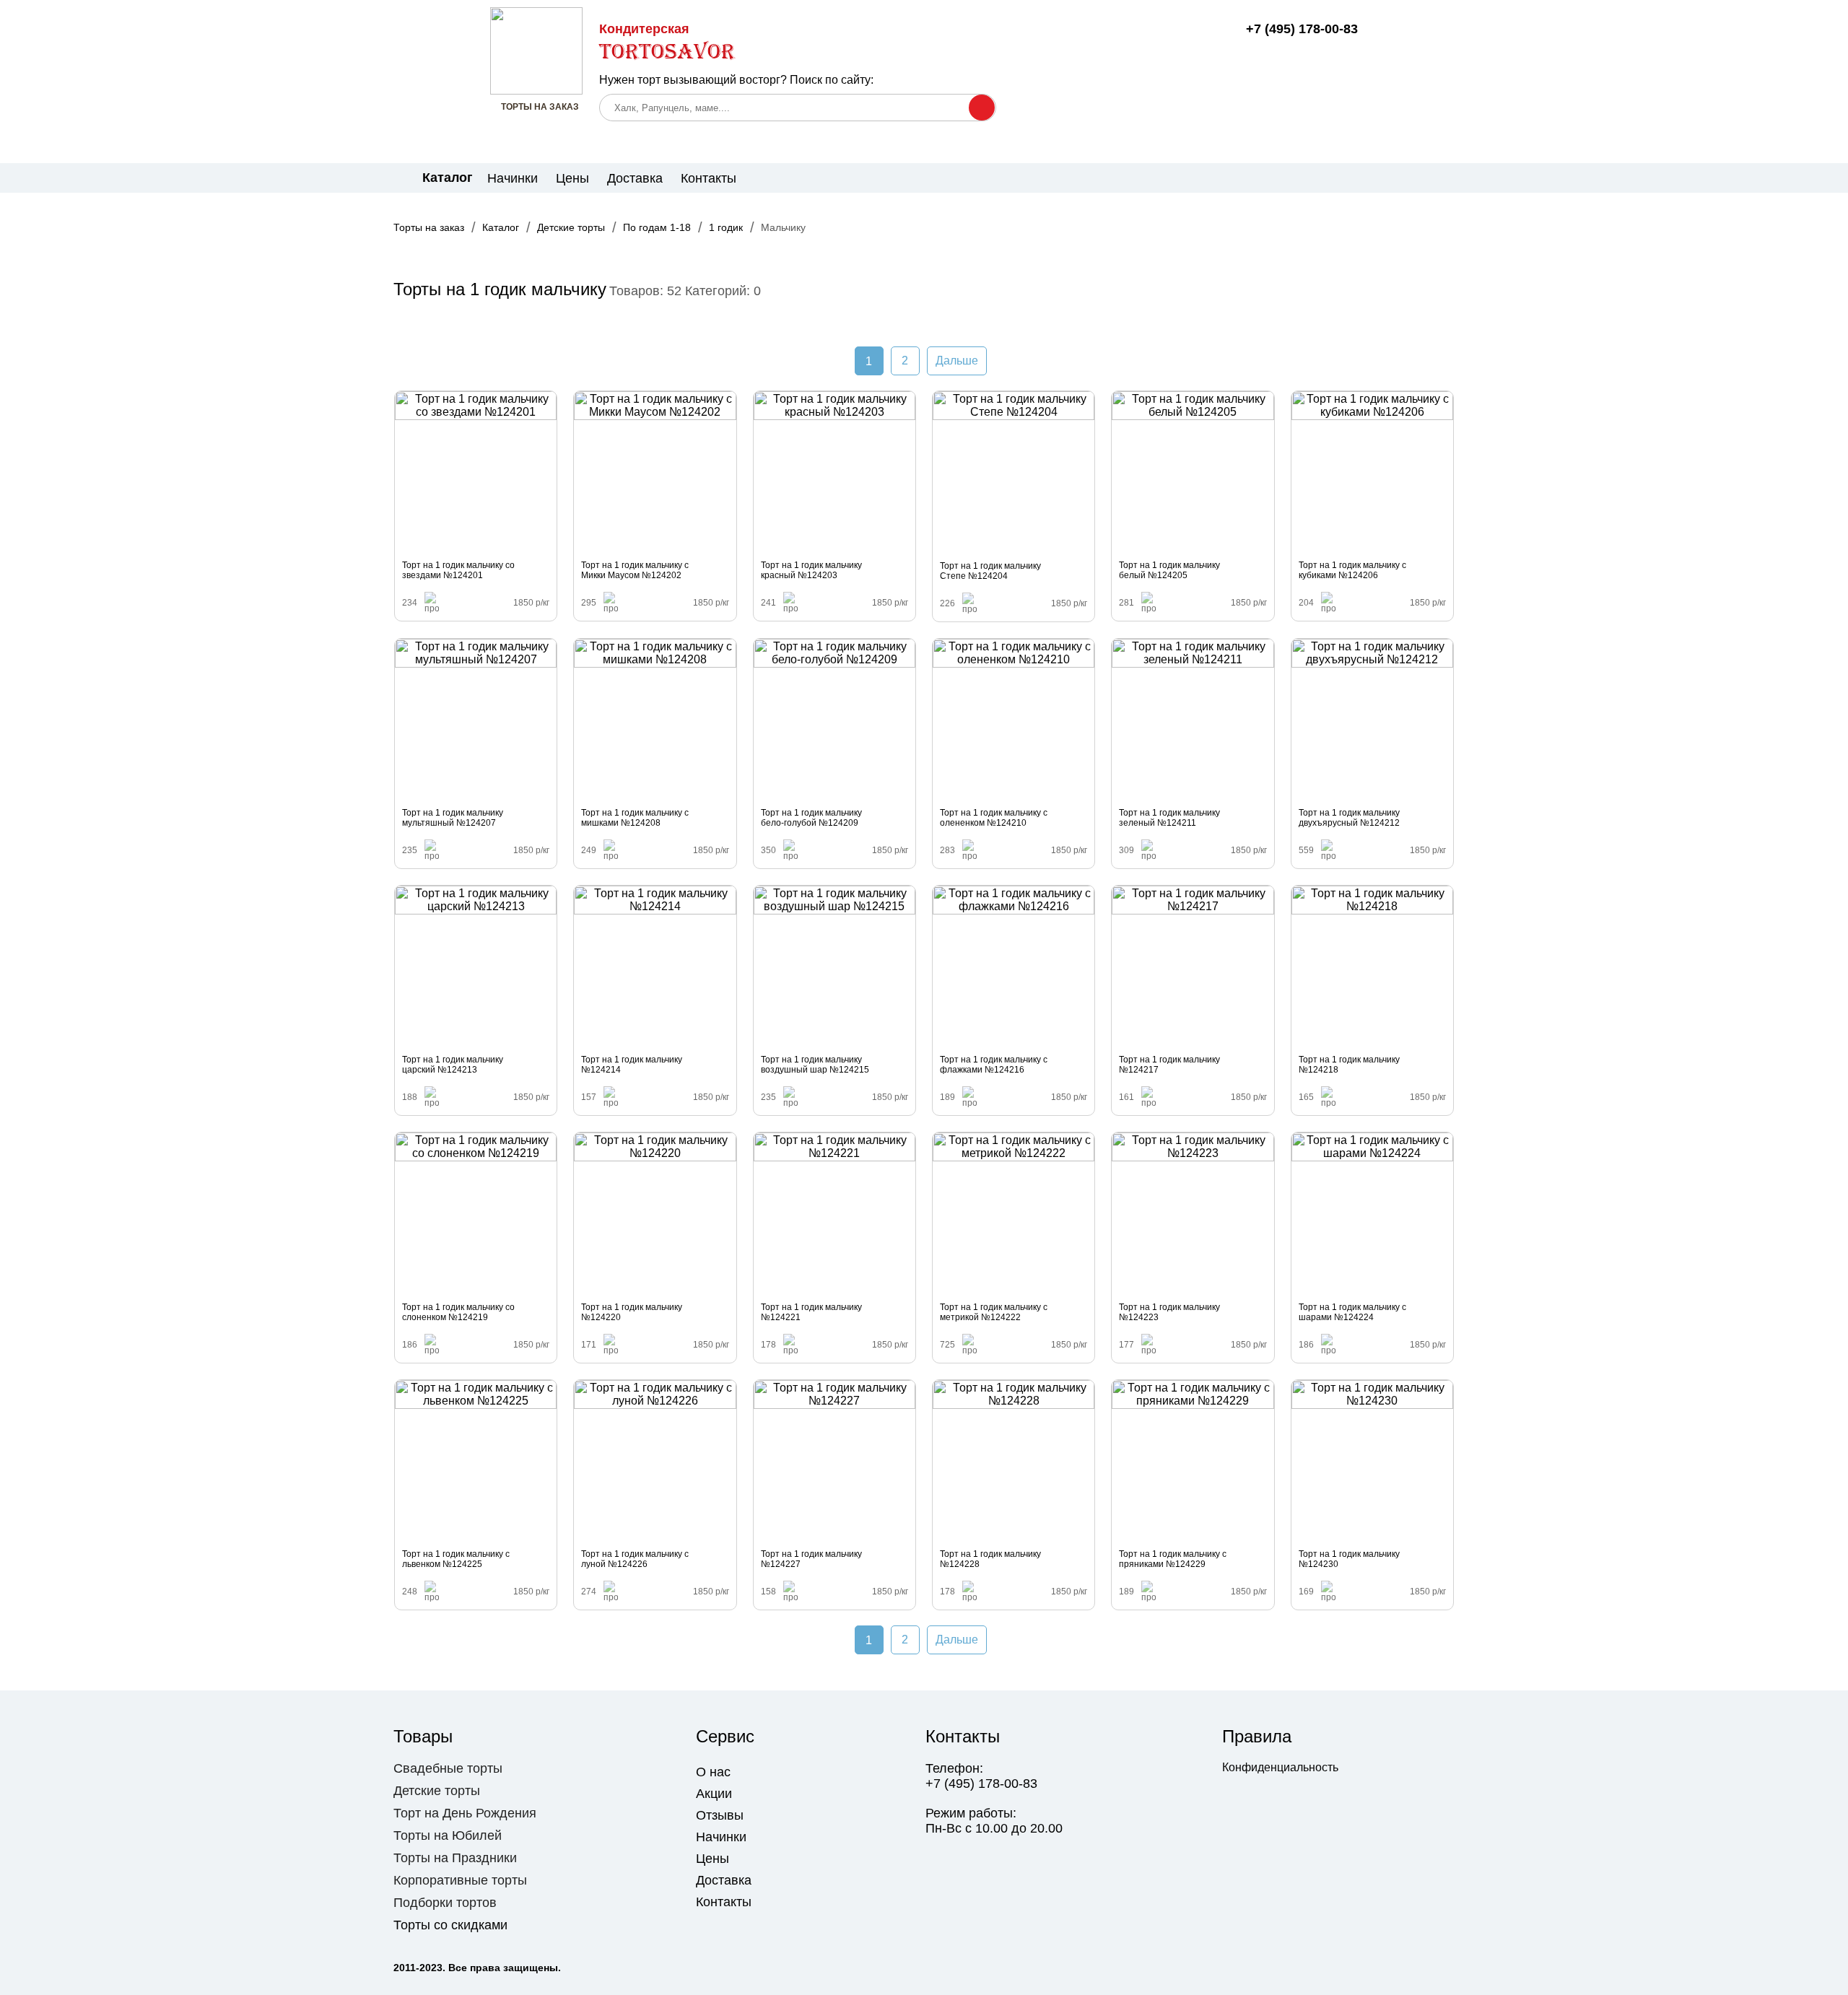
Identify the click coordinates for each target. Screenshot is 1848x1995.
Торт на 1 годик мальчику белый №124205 (1169, 570)
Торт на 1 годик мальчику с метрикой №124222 (994, 1312)
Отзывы (720, 1815)
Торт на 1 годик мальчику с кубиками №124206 (1352, 570)
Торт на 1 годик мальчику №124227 (811, 1559)
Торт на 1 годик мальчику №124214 (632, 1065)
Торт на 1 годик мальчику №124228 (990, 1559)
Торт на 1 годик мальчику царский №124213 (453, 1065)
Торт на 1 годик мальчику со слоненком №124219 (458, 1312)
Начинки (513, 178)
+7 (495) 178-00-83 (1302, 29)
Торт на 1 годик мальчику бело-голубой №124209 (811, 818)
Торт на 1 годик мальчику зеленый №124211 (1169, 818)
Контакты (709, 178)
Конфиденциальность (1280, 1767)
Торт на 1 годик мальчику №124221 (811, 1312)
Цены (572, 178)
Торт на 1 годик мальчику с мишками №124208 (635, 818)
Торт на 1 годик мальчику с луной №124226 (635, 1559)
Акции (714, 1794)
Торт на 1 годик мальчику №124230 (1349, 1559)
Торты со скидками (450, 1925)
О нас (713, 1772)
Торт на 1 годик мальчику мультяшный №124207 (453, 818)
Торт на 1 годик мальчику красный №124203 (811, 570)
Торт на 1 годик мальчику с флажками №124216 (994, 1065)
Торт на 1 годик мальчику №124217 (1169, 1065)
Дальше (957, 361)
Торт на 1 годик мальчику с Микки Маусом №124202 (635, 570)
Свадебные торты (448, 1768)
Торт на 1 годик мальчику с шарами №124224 (1352, 1312)
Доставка (635, 178)
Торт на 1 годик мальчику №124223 (1169, 1312)
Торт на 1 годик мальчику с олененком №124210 (994, 818)
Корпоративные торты (460, 1880)
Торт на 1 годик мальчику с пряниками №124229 (1173, 1559)
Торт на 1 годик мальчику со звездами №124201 (458, 570)
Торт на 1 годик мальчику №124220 (632, 1312)
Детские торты (437, 1791)
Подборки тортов (445, 1903)
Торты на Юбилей (448, 1835)
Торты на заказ (429, 227)
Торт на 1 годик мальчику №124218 (1349, 1065)
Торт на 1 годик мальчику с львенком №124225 (456, 1559)
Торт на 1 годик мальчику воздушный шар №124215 (815, 1065)
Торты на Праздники (455, 1858)
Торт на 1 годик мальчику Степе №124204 (990, 571)
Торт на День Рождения (465, 1813)
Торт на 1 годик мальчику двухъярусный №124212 (1349, 818)
